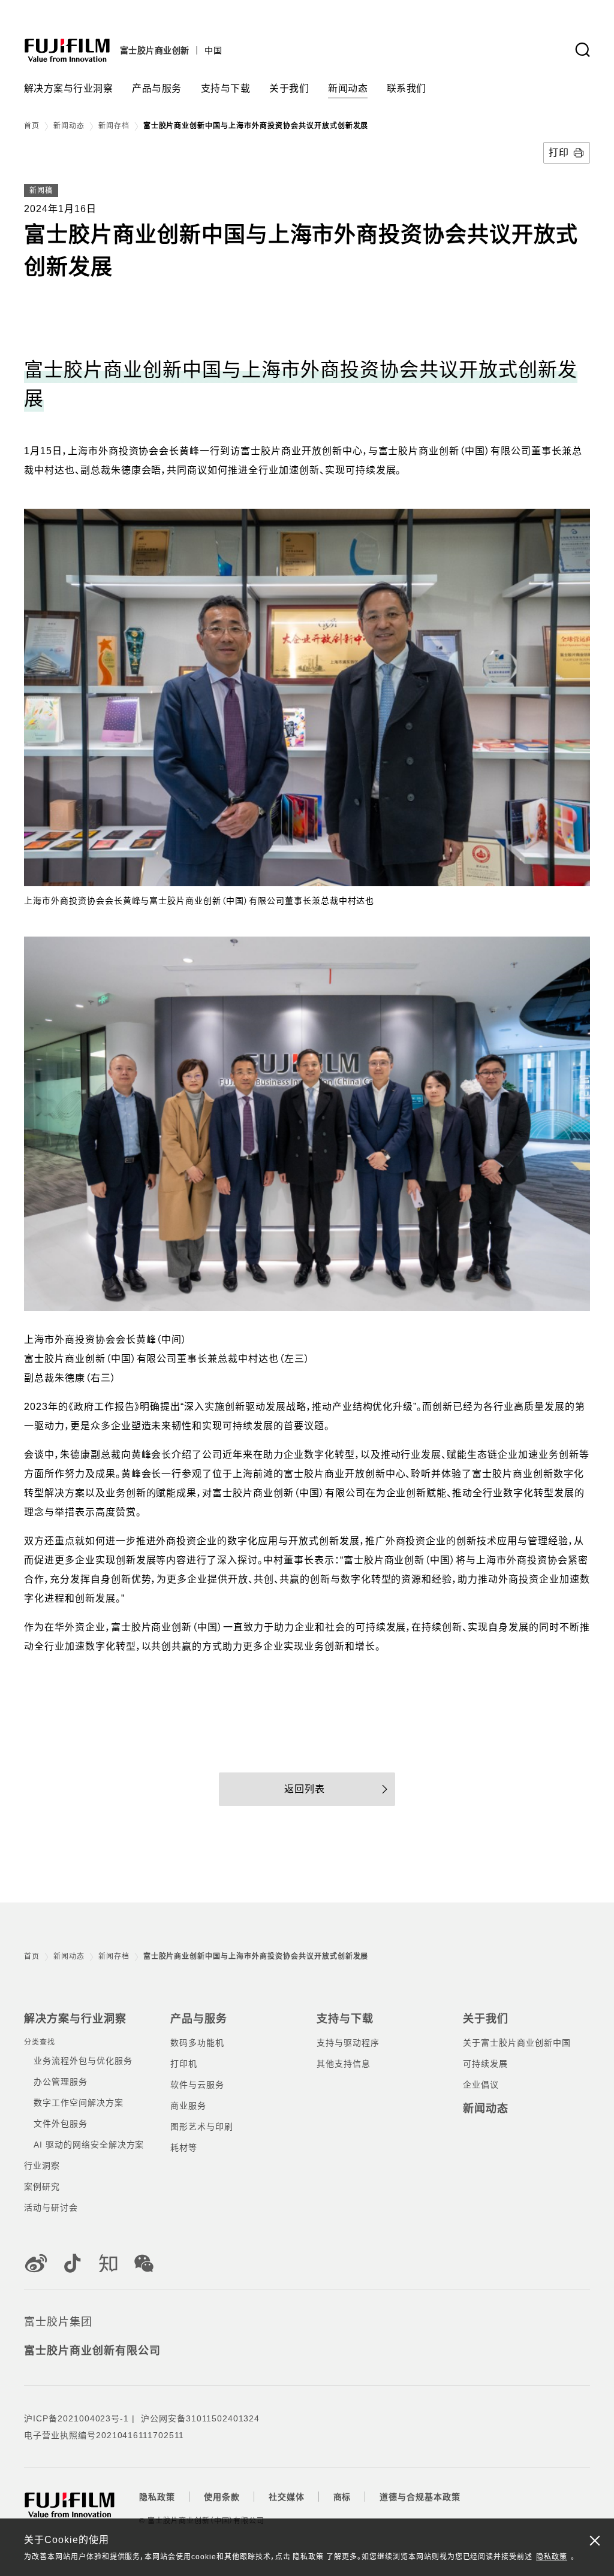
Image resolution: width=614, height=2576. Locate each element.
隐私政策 (552, 2557)
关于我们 (486, 2019)
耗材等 (184, 2148)
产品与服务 (199, 2019)
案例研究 (42, 2187)
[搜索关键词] (582, 50)
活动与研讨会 (51, 2207)
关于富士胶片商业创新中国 (517, 2043)
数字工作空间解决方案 (79, 2103)
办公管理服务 (61, 2082)
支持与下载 (345, 2019)
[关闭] (595, 2540)
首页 (32, 126)
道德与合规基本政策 (420, 2497)
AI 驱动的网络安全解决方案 (89, 2145)
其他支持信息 (344, 2064)
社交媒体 (287, 2497)
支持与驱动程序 (348, 2043)
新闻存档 (114, 126)
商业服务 (188, 2106)
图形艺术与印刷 (202, 2127)
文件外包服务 (61, 2124)
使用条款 (222, 2497)
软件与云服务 (197, 2085)
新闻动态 (69, 126)
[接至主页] (67, 50)
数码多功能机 (197, 2043)
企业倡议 (481, 2085)
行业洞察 (42, 2166)
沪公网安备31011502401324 (200, 2418)
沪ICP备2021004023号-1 (76, 2418)
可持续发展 (485, 2064)
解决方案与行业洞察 (75, 2019)
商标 (342, 2497)
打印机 (184, 2064)
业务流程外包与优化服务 (83, 2061)
